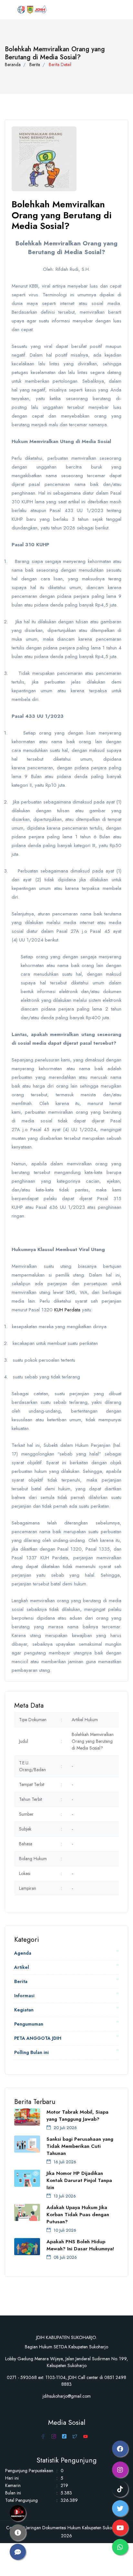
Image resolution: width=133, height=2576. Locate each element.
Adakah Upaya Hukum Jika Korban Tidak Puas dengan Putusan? (78, 2215)
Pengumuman (29, 2024)
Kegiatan (24, 2010)
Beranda (13, 64)
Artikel (22, 1967)
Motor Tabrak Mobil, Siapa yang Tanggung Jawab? (77, 2116)
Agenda (23, 1953)
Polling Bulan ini (31, 2052)
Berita (35, 64)
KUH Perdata (67, 1310)
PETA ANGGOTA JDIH (38, 2038)
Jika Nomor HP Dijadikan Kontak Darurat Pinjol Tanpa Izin (79, 2180)
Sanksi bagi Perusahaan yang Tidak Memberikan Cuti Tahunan (80, 2146)
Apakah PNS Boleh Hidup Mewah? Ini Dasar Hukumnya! (80, 2245)
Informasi (24, 1996)
